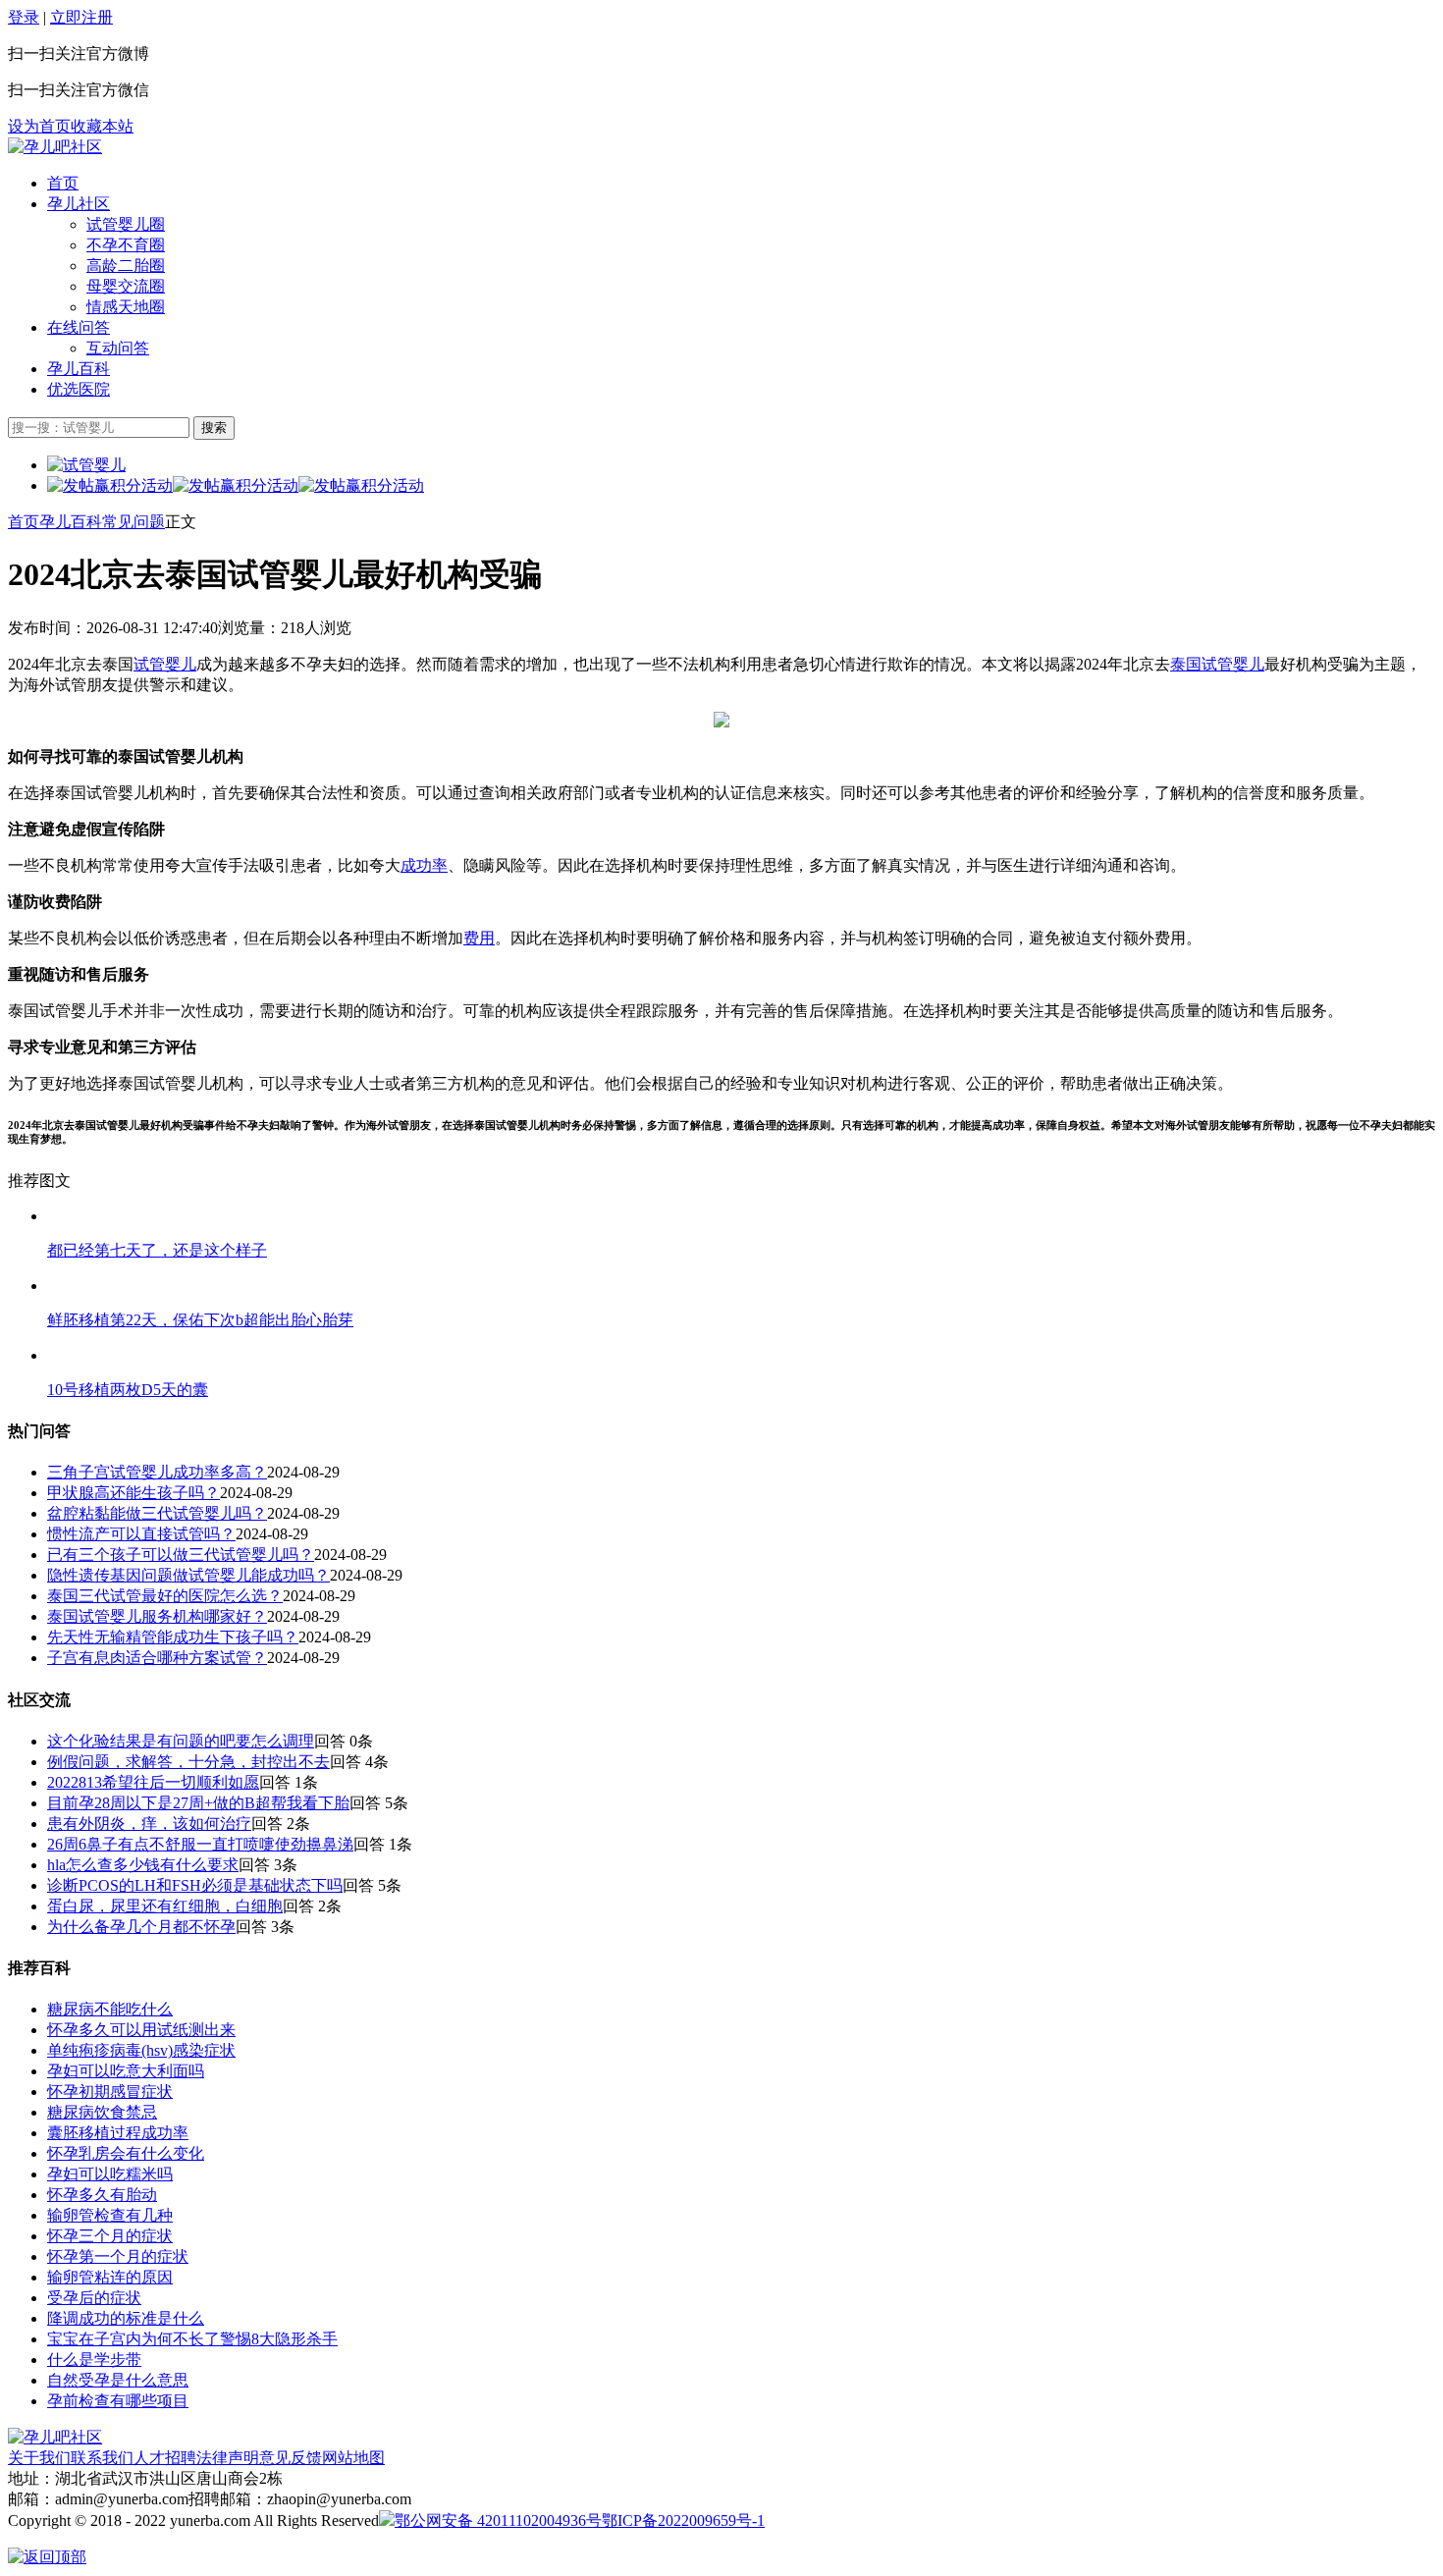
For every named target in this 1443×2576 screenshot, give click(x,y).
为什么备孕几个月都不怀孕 (141, 1927)
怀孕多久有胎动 (102, 2195)
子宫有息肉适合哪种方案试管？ (157, 1658)
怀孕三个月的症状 (110, 2236)
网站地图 (353, 2458)
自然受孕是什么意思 (118, 2380)
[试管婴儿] (55, 147)
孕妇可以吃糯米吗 (110, 2174)
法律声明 (228, 2458)
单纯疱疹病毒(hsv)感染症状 (141, 2050)
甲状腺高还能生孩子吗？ (134, 1493)
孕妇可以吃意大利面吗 (126, 2071)
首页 (63, 183)
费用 (479, 938)
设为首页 (39, 126)
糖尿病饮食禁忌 (102, 2112)
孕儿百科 (79, 369)
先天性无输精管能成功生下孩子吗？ (173, 1637)
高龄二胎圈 (126, 266)
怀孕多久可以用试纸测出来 (141, 2030)
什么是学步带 (94, 2360)
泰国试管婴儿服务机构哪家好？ (157, 1616)
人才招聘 (165, 2458)
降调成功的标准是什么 (126, 2318)
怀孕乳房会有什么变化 (126, 2153)
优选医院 (79, 389)
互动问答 (118, 348)
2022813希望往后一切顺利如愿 (153, 1782)
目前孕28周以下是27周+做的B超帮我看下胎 (198, 1803)
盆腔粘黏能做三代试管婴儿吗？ (157, 1513)
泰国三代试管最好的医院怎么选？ (165, 1596)
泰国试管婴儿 (1217, 664)
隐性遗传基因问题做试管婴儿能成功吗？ (188, 1575)
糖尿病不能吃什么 (110, 2009)
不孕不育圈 (126, 245)
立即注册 (81, 17)
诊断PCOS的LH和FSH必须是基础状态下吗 (195, 1885)
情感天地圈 (126, 307)
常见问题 (134, 522)
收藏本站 (102, 126)
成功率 (424, 865)
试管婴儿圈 (126, 224)
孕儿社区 (79, 204)
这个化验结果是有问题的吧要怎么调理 (181, 1741)
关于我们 (39, 2458)
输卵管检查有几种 (110, 2215)
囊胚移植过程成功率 (118, 2133)
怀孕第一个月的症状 (118, 2256)
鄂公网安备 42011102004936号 (498, 2521)
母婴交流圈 (126, 286)
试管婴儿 (165, 664)
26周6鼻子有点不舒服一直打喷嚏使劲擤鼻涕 (200, 1844)
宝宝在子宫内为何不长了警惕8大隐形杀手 (192, 2339)
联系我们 (102, 2458)
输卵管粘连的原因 (110, 2277)
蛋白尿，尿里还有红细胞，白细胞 (165, 1906)
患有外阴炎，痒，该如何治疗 (149, 1824)
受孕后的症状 (94, 2298)
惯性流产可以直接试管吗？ (141, 1534)
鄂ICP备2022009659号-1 (683, 2521)
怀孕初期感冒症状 (110, 2092)
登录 (24, 17)
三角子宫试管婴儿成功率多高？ (157, 1472)
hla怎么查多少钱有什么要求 (143, 1865)
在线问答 (79, 327)
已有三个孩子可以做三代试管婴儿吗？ (181, 1555)
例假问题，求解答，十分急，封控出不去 (188, 1762)
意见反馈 (291, 2458)
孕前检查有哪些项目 (118, 2401)
